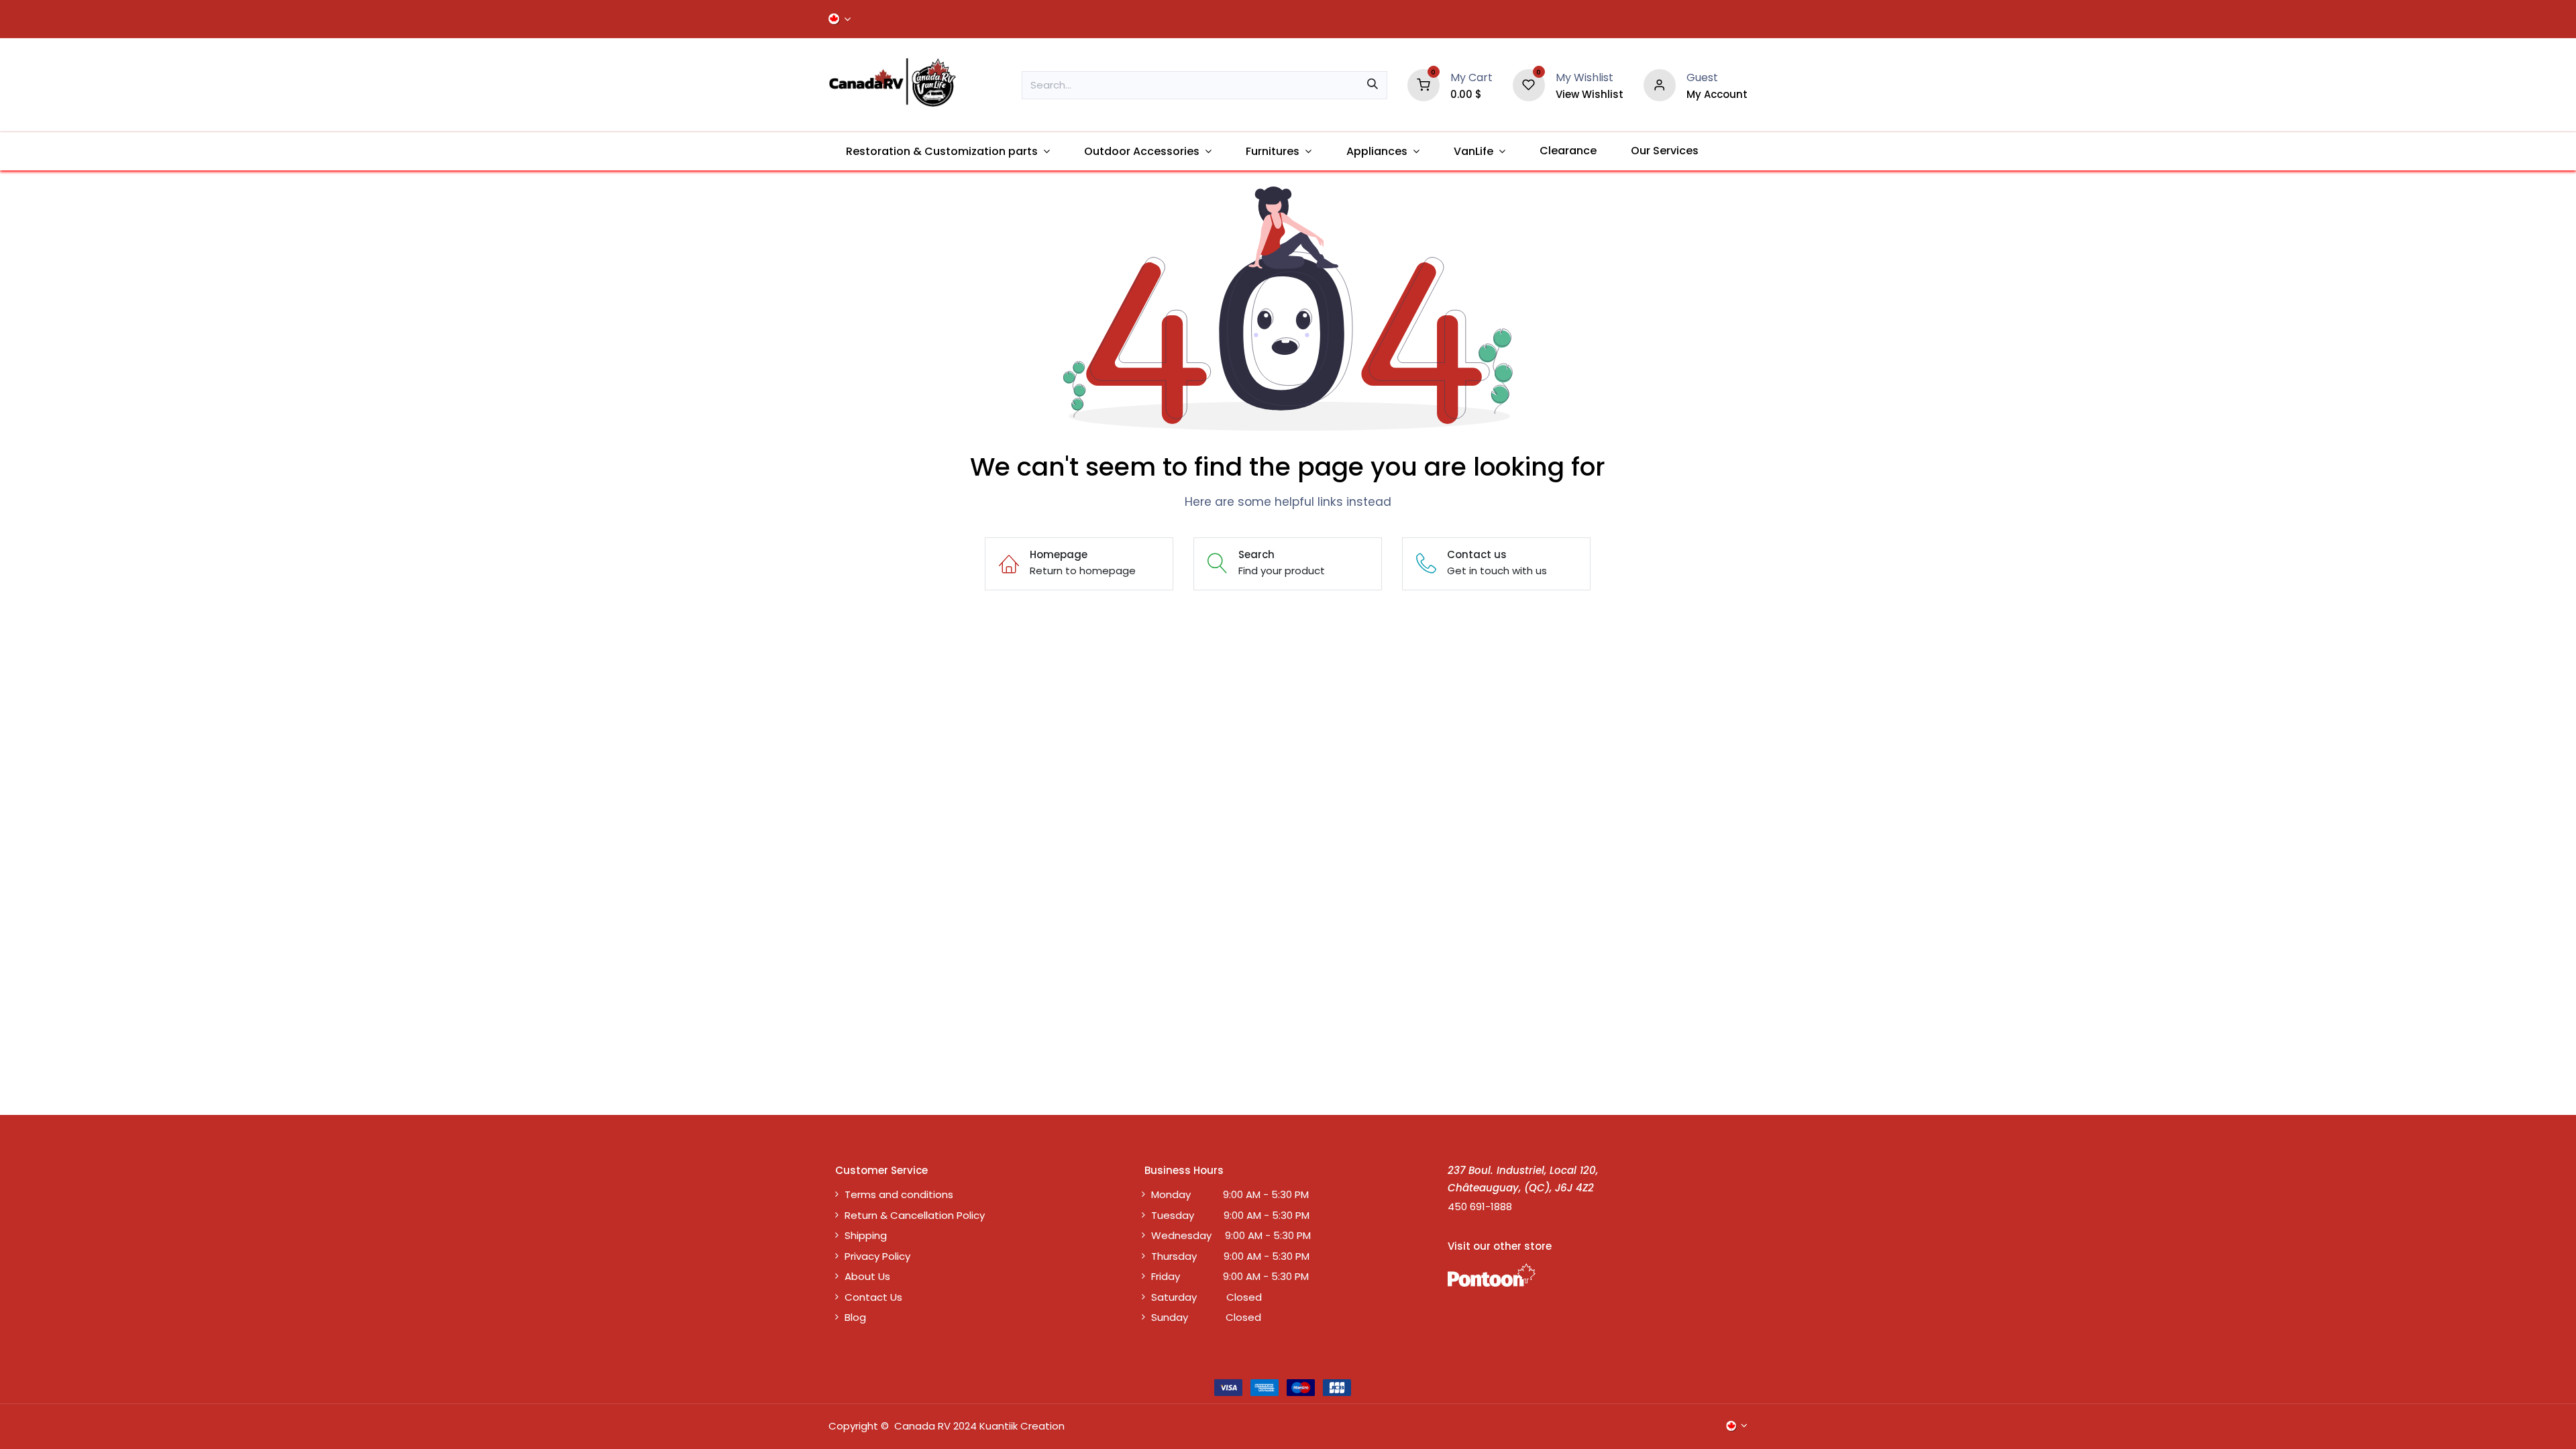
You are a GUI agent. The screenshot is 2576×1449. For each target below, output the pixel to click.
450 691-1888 (1480, 1206)
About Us (867, 1276)
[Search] (1373, 85)
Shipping (866, 1235)
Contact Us (873, 1297)
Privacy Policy (877, 1256)
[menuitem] (948, 151)
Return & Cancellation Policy (915, 1215)
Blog (855, 1317)
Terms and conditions (899, 1194)
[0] (1424, 84)
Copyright (853, 1426)
